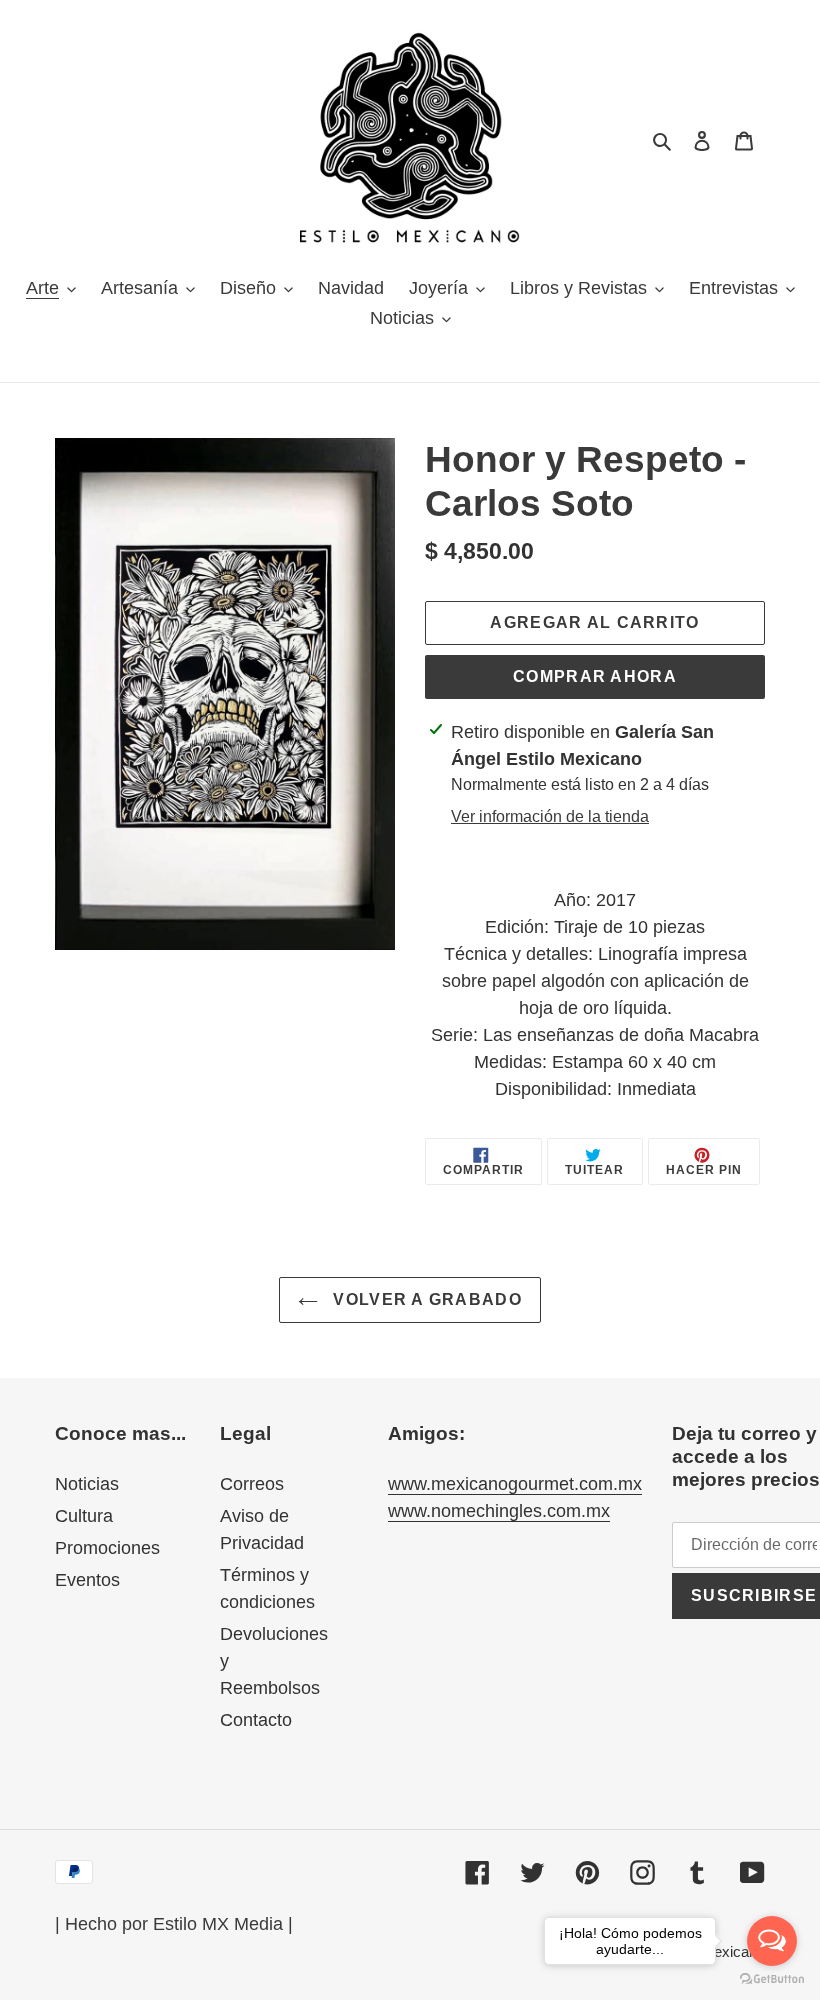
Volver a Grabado (425, 1299)
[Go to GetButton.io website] (772, 1979)
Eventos (87, 1580)
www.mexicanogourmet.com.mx (515, 1484)
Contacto (256, 1720)
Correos (252, 1484)
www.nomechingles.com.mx (499, 1511)
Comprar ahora (595, 676)
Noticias (87, 1484)
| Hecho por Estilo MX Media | (174, 1924)
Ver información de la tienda (550, 816)
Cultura (84, 1516)
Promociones (107, 1548)
